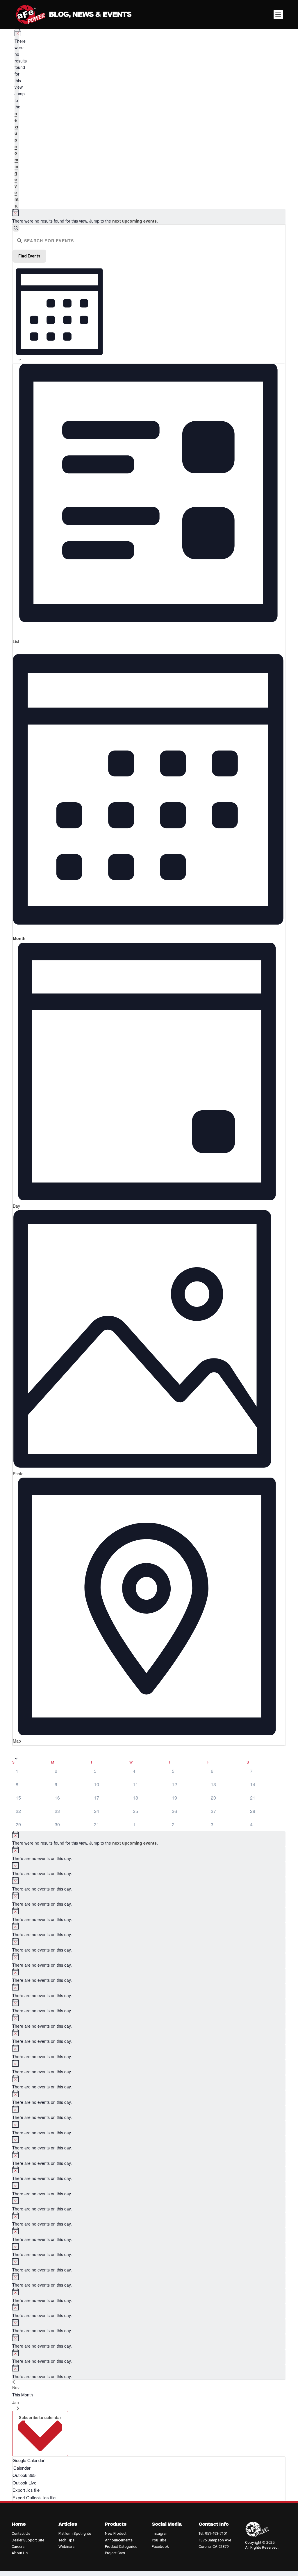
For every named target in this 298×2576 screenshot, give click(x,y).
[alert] (17, 119)
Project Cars (115, 2553)
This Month (23, 2395)
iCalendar (22, 2468)
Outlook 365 (24, 2475)
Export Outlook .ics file (34, 2497)
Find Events (29, 256)
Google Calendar (28, 2460)
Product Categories (121, 2547)
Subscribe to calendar (40, 2418)
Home (19, 2524)
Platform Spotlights (75, 2533)
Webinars (66, 2547)
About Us (20, 2553)
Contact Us (21, 2533)
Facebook (160, 2547)
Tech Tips (66, 2540)
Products (116, 2524)
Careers (18, 2547)
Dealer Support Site (28, 2540)
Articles (68, 2524)
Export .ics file (26, 2490)
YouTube (159, 2540)
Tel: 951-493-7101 (213, 2533)
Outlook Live (24, 2483)
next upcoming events (17, 159)
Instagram (160, 2533)
